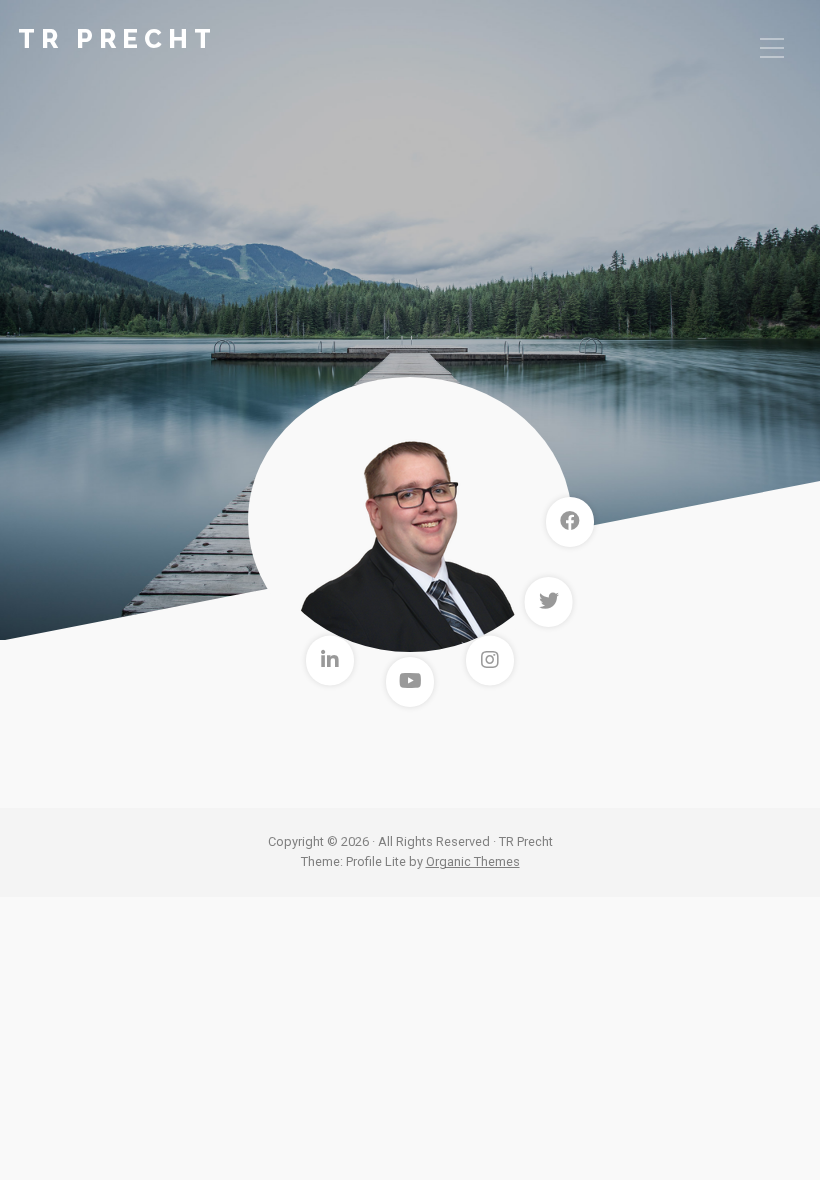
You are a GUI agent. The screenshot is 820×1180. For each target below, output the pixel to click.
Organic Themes (473, 861)
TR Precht (117, 39)
